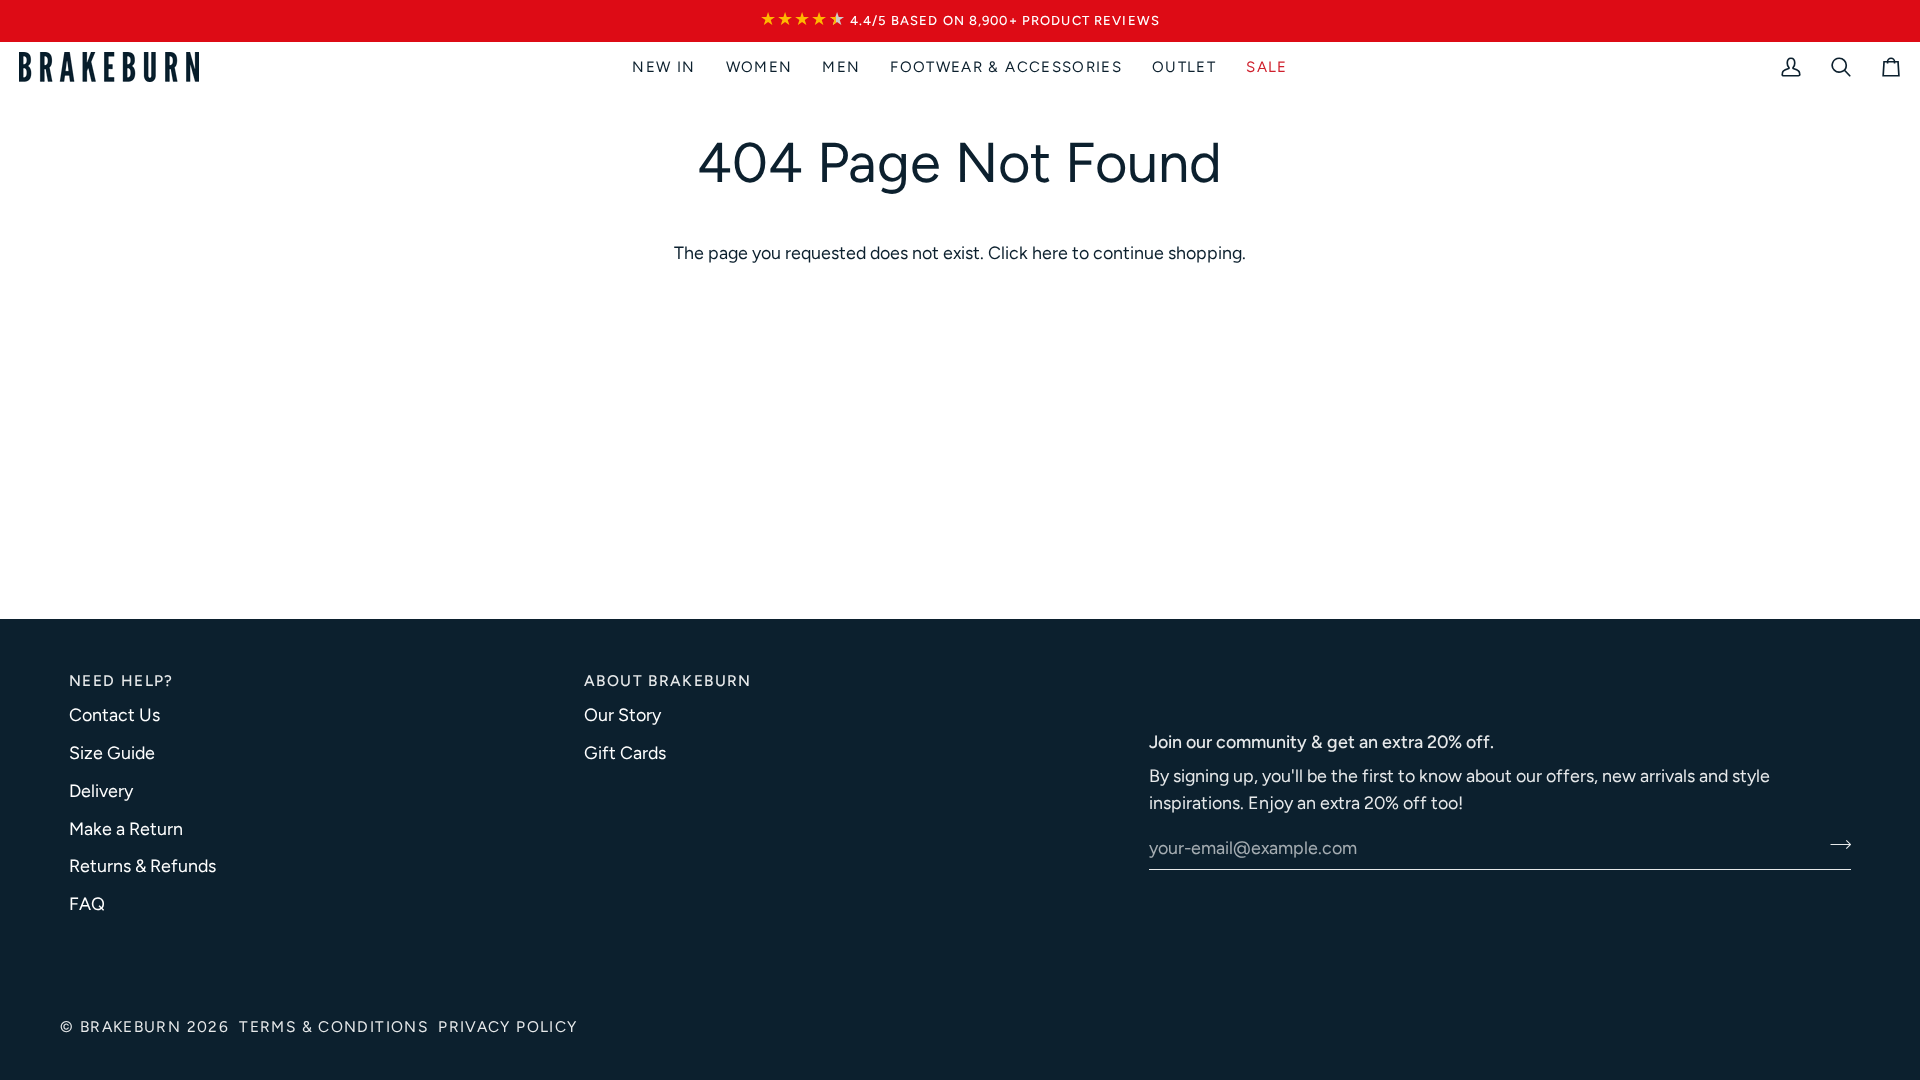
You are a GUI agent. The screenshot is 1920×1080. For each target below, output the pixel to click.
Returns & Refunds (142, 865)
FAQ (87, 903)
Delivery (101, 790)
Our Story (622, 714)
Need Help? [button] (121, 680)
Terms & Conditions (333, 1026)
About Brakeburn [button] (668, 680)
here (1050, 252)
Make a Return (126, 828)
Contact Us (114, 714)
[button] (759, 67)
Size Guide (112, 752)
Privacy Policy (507, 1026)
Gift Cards (625, 752)
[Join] (1834, 845)
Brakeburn (130, 1026)
